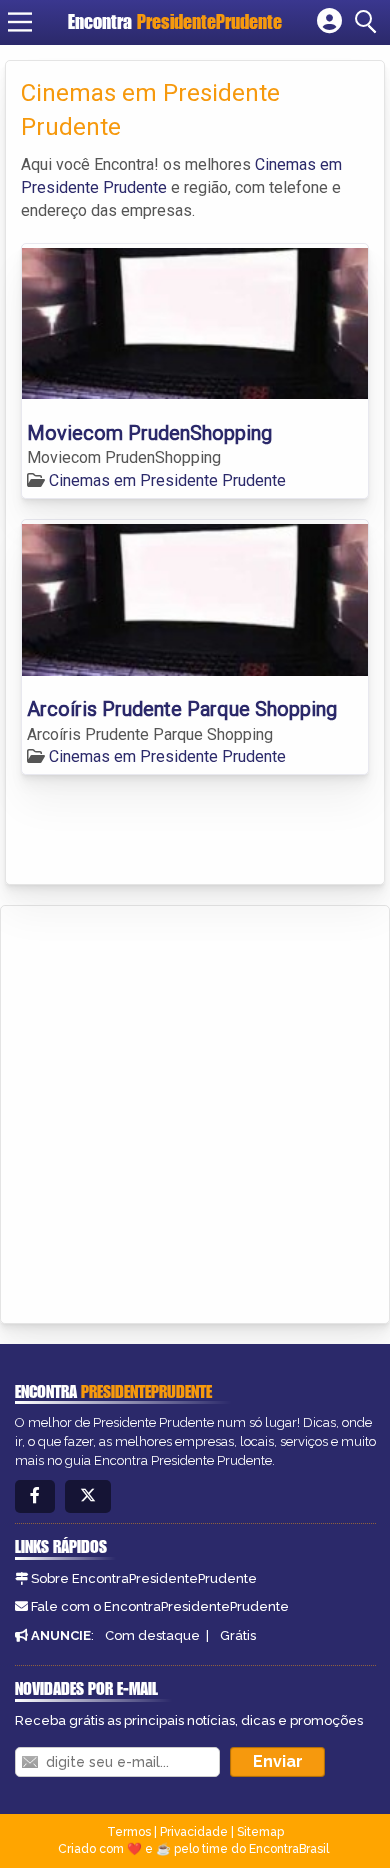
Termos (129, 1832)
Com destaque (152, 1635)
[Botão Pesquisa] (369, 22)
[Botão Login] (329, 22)
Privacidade (194, 1832)
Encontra (175, 21)
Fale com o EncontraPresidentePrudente (160, 1606)
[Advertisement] (195, 1111)
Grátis (238, 1635)
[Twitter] (88, 1496)
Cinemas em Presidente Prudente (167, 480)
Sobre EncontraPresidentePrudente (144, 1578)
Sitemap (260, 1832)
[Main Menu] (20, 22)
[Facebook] (35, 1496)
